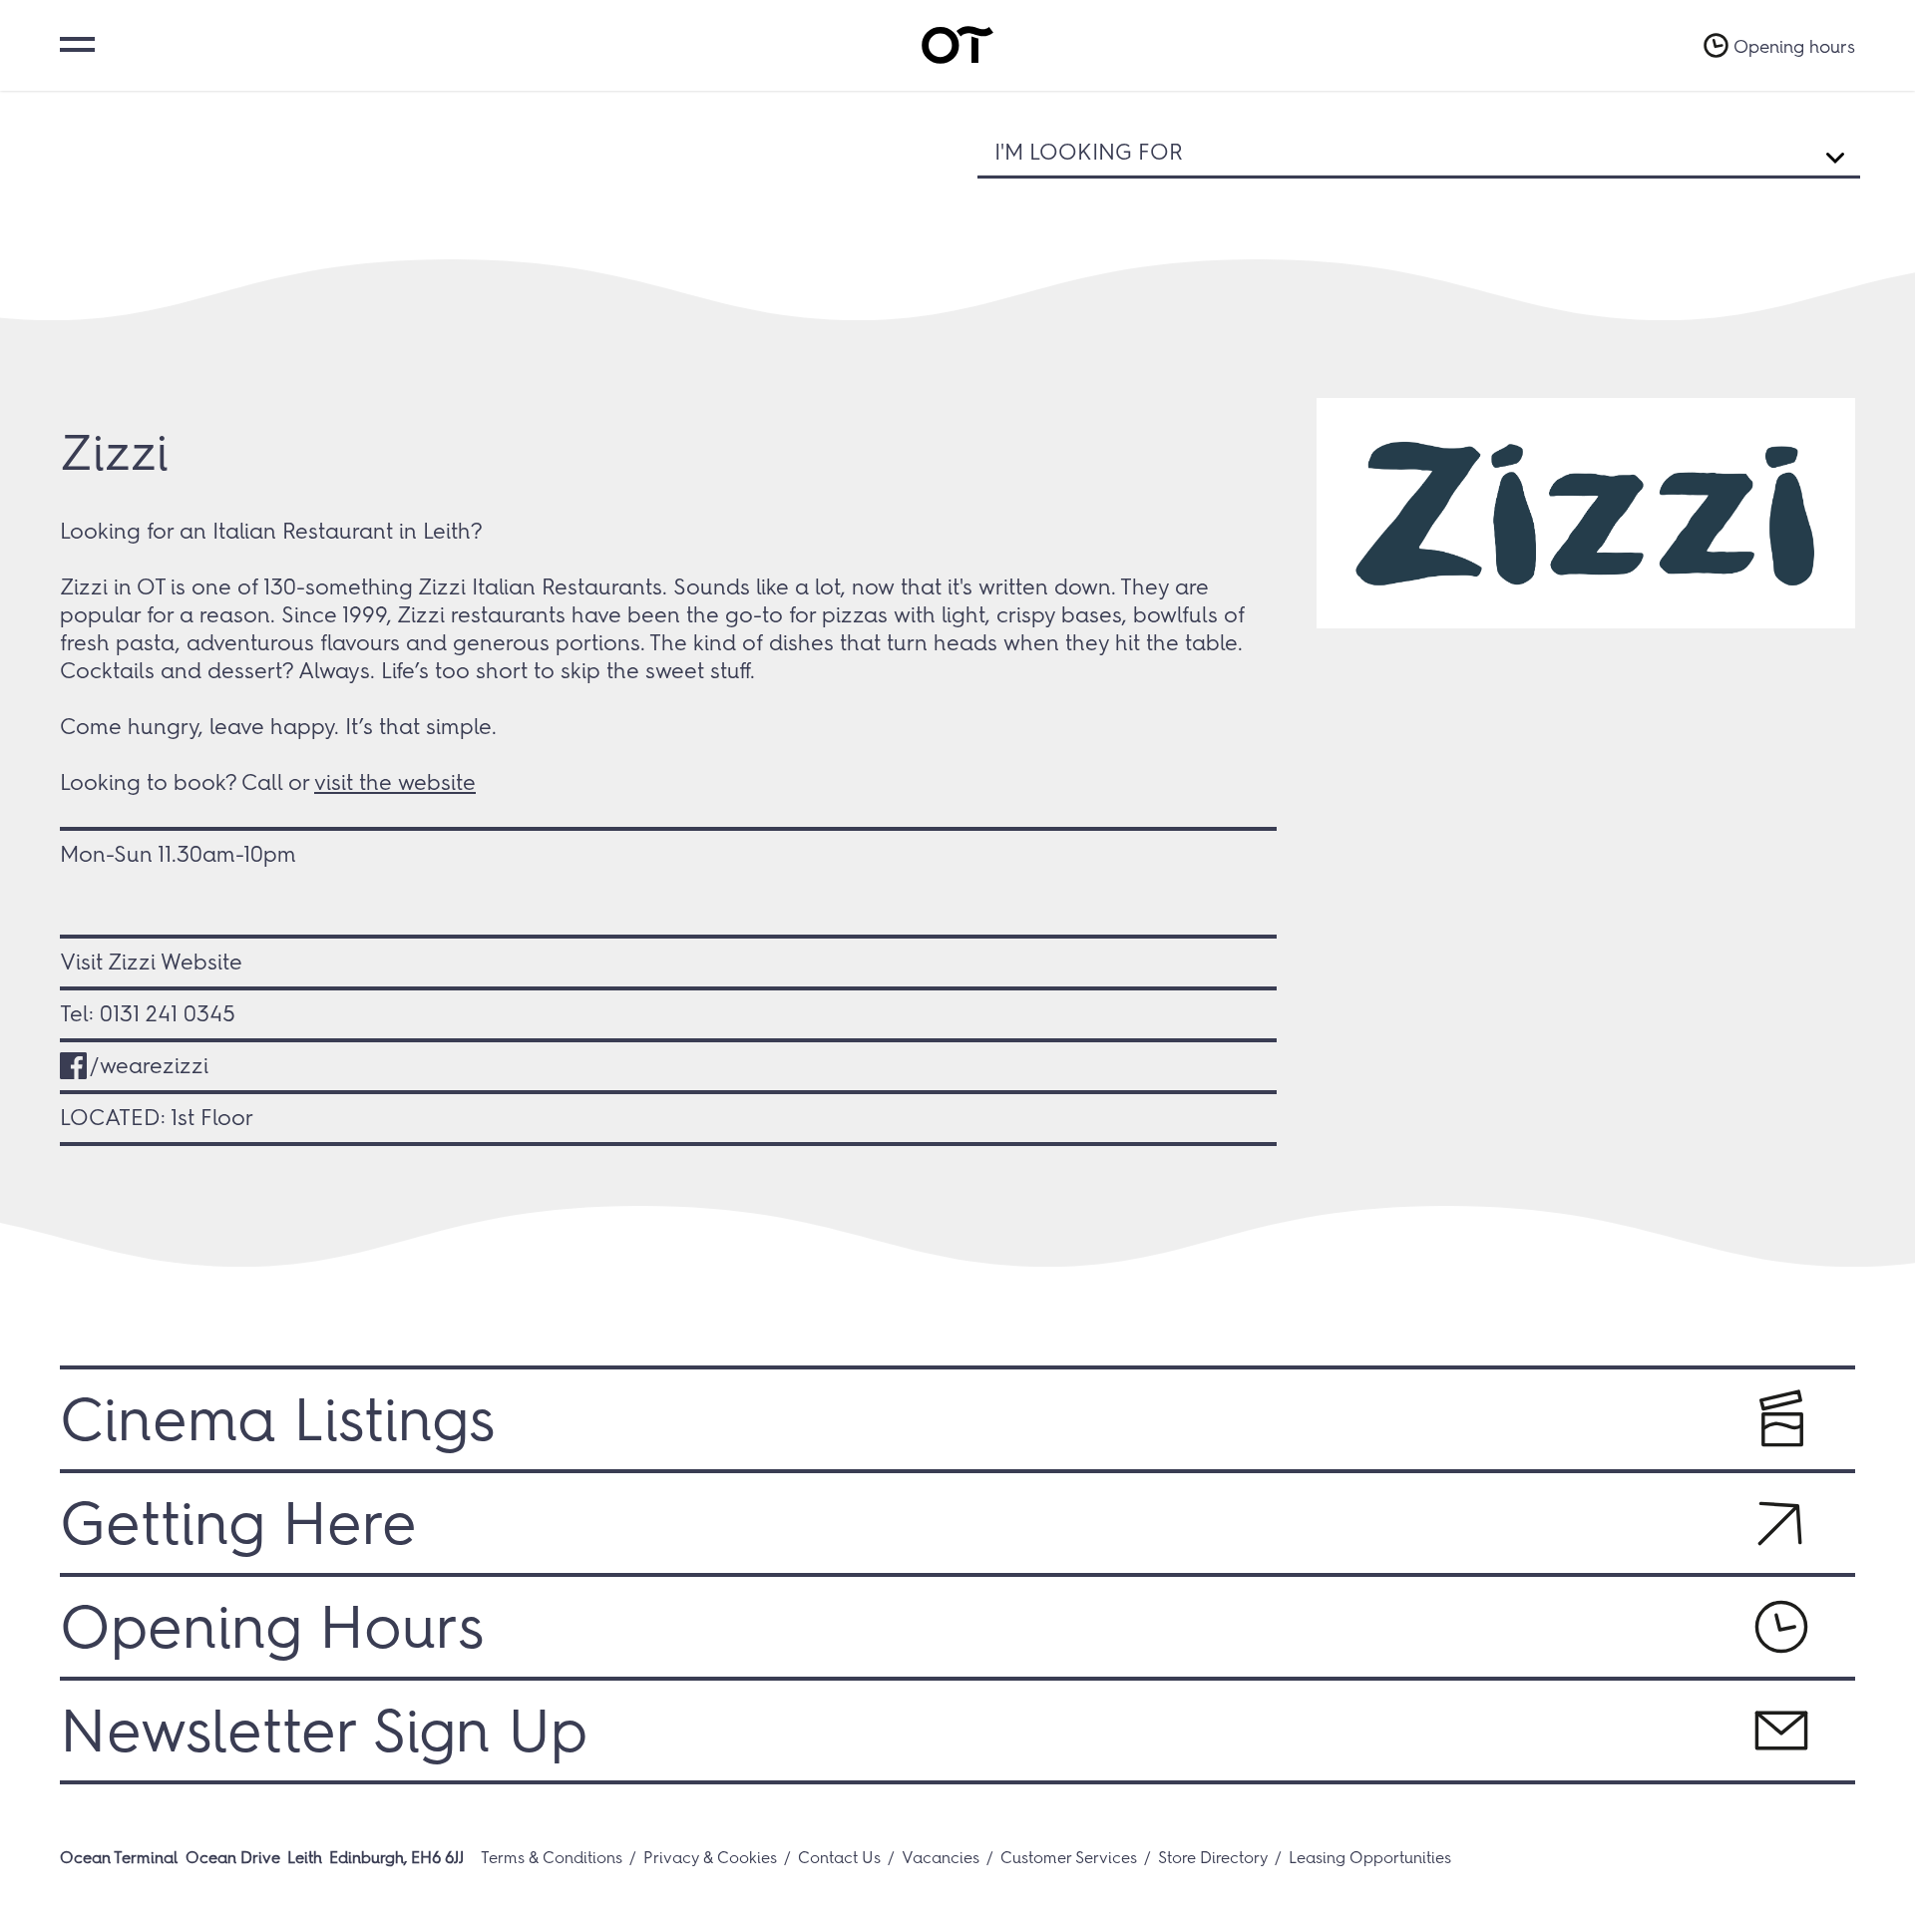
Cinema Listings (277, 1419)
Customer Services (1069, 1858)
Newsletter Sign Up (324, 1731)
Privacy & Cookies (710, 1858)
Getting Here (238, 1523)
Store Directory (1213, 1858)
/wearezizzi (149, 1066)
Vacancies (941, 1858)
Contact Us (839, 1858)
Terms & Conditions (552, 1858)
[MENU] (75, 42)
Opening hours (1794, 47)
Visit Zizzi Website (151, 962)
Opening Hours (272, 1627)
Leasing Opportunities (1370, 1858)
